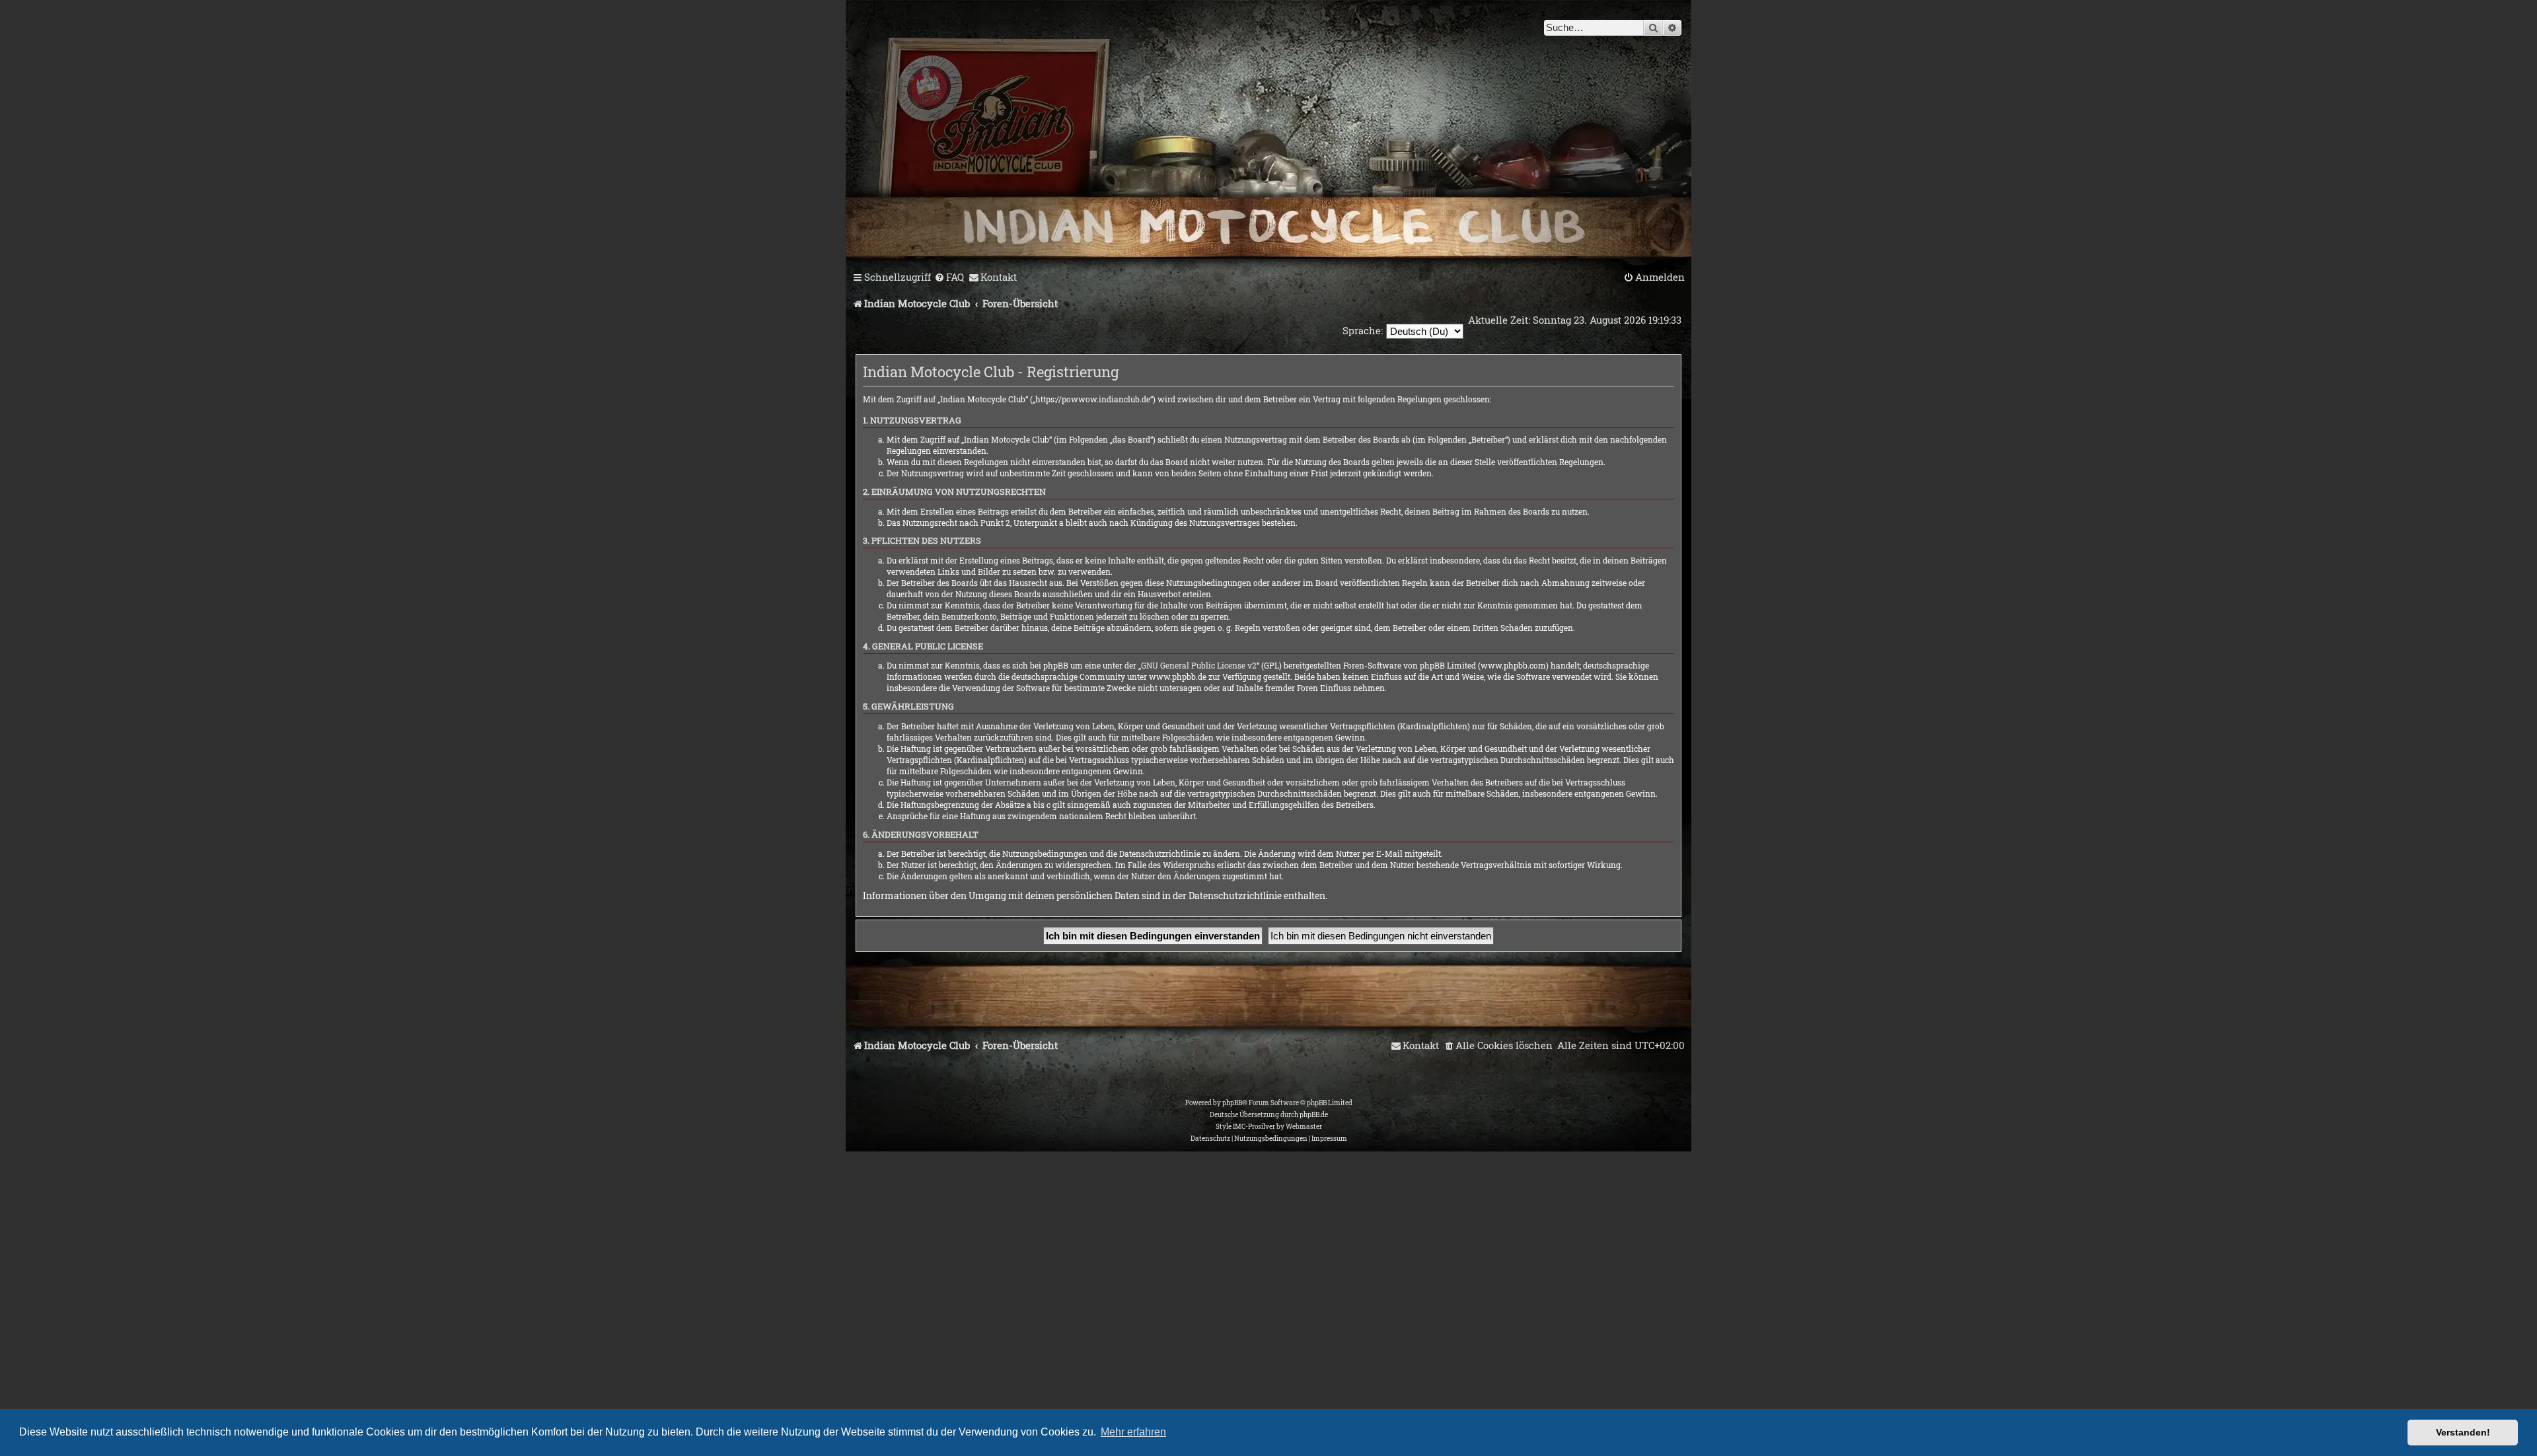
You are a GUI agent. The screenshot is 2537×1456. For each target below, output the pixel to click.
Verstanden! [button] (2463, 1432)
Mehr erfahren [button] (1133, 1432)
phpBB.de (1314, 1115)
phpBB (1232, 1103)
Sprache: (1363, 330)
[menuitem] (949, 277)
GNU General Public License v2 (1199, 665)
